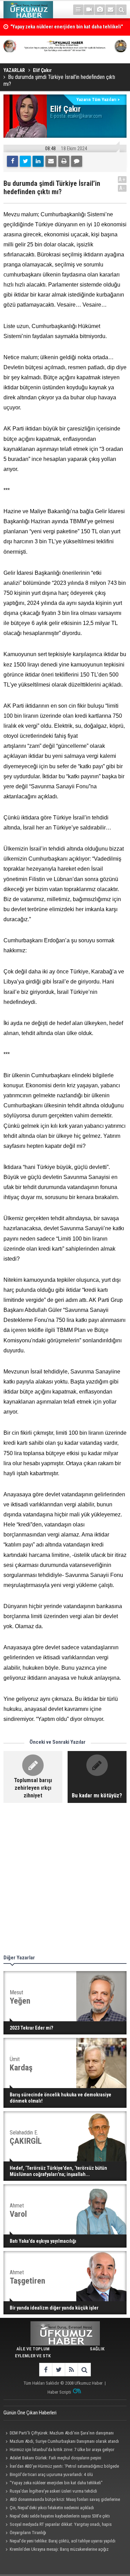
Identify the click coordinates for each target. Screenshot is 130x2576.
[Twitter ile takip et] (58, 2370)
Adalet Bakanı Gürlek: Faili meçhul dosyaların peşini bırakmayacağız (52, 2459)
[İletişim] (111, 10)
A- (122, 188)
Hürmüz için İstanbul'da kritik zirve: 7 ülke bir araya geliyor (62, 2450)
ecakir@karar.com (85, 116)
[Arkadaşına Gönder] (51, 161)
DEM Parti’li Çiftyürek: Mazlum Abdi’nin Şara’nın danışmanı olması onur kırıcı (59, 2434)
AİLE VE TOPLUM (33, 2349)
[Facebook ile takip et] (46, 2370)
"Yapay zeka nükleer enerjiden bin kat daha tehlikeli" (56, 2483)
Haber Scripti (59, 2392)
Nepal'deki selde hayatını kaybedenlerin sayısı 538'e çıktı (60, 2516)
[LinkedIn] (38, 161)
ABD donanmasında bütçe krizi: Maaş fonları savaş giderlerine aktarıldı (62, 2500)
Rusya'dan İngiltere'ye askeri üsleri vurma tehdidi (53, 2491)
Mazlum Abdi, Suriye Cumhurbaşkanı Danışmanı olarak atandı (64, 2441)
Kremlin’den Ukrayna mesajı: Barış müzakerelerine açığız (59, 2549)
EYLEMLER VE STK (33, 2356)
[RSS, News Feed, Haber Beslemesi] (71, 2370)
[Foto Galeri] (100, 10)
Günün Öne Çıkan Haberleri (30, 2413)
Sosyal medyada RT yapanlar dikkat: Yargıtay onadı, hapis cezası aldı (58, 2525)
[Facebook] (12, 161)
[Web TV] (89, 10)
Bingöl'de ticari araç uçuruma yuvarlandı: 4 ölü (51, 2474)
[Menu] (78, 10)
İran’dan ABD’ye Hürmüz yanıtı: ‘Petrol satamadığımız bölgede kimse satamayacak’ (61, 2467)
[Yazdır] (64, 161)
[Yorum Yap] (77, 161)
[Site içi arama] (121, 10)
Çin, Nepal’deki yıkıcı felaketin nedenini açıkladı (52, 2508)
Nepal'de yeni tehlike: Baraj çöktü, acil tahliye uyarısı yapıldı (63, 2541)
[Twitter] (25, 161)
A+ (122, 179)
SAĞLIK (97, 2349)
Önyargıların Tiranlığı (28, 2533)
